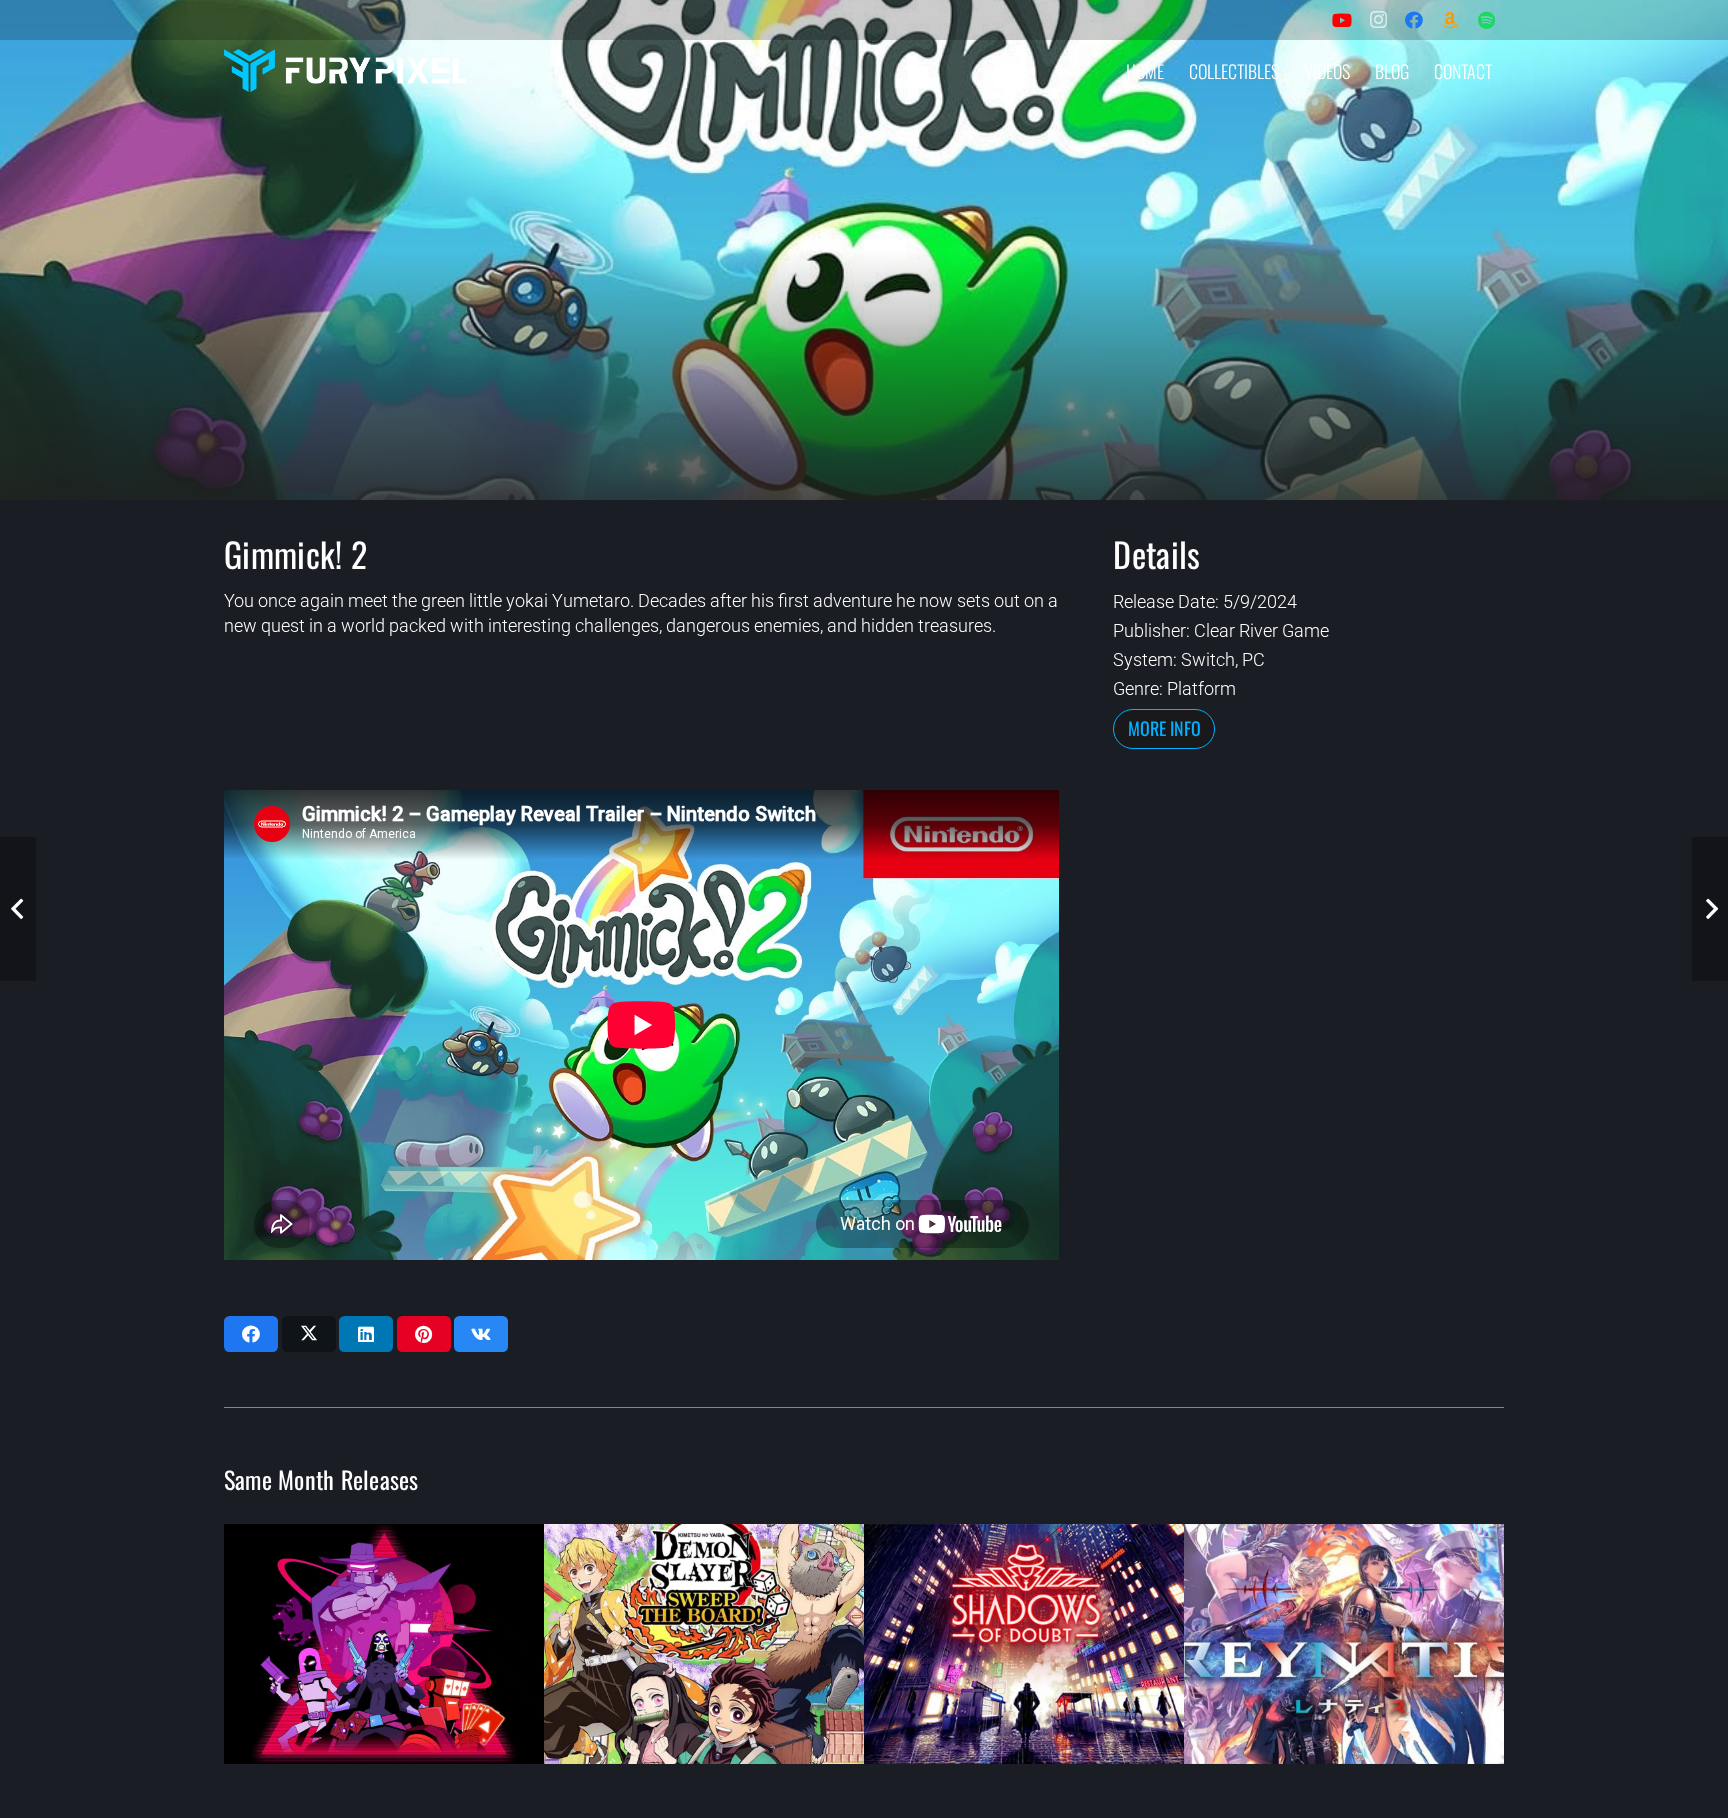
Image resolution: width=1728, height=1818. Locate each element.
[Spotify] (1486, 20)
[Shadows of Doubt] (1024, 1644)
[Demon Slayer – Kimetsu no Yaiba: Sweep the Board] (704, 1644)
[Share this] (251, 1334)
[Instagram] (1378, 20)
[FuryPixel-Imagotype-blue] (345, 70)
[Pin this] (424, 1334)
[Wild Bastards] (384, 1644)
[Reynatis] (1344, 1644)
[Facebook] (1414, 20)
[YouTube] (1342, 20)
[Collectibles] (1450, 20)
